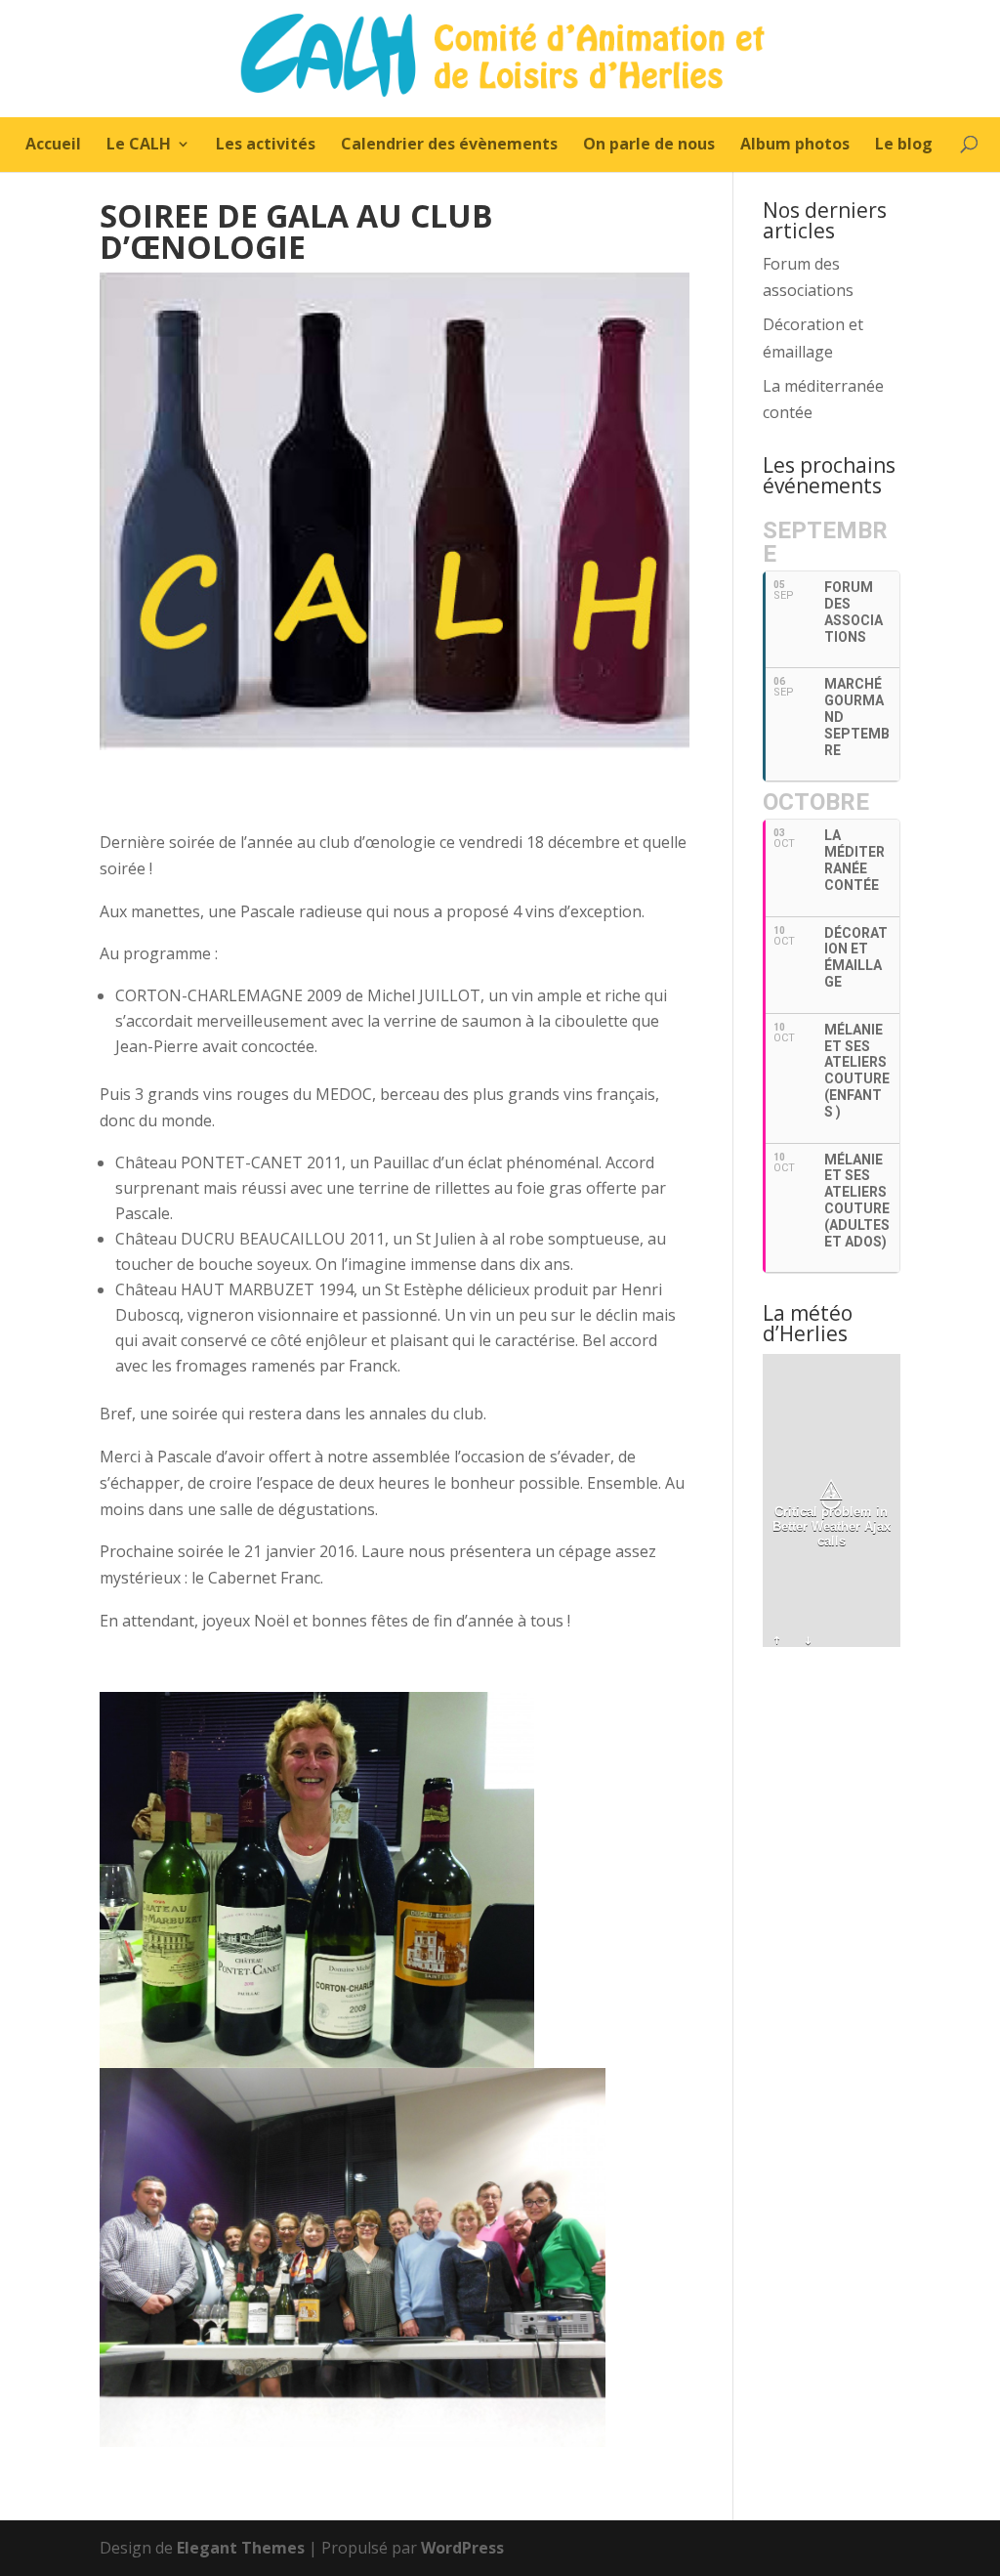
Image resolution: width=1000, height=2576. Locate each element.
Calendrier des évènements (449, 146)
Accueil (53, 146)
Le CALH (139, 146)
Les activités (266, 146)
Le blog (904, 146)
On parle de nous (649, 146)
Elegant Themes (241, 2548)
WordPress (462, 2548)
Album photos (795, 146)
